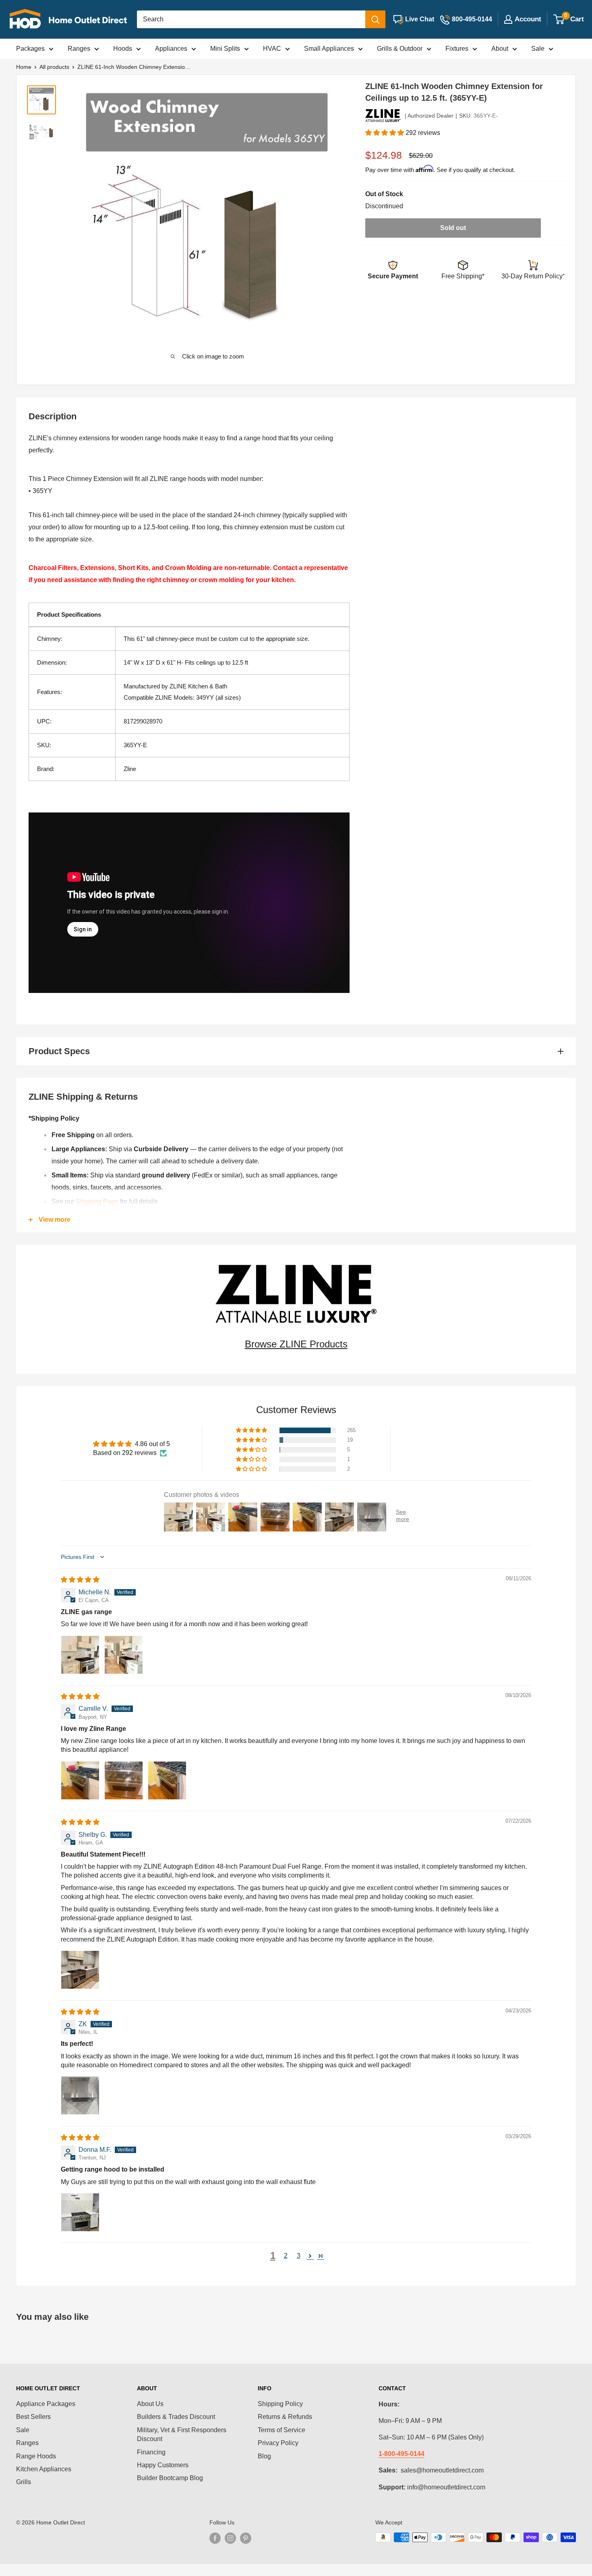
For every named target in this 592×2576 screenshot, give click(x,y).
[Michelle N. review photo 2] (124, 1655)
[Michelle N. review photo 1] (80, 1655)
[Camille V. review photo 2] (124, 1780)
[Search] (375, 19)
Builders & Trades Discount (176, 2417)
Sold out (453, 228)
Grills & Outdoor (400, 49)
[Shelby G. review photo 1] (80, 1970)
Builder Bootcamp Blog (170, 2478)
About (500, 49)
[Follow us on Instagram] (230, 2538)
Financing (151, 2452)
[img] (80, 1580)
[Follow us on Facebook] (215, 2538)
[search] (251, 19)
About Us (150, 2404)
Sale (538, 49)
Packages (30, 49)
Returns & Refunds (285, 2417)
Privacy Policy (278, 2443)
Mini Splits (225, 49)
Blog (264, 2456)
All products (54, 67)
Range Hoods (36, 2456)
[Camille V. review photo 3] (167, 1780)
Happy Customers (163, 2465)
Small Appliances (329, 49)
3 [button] (299, 2256)
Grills (24, 2482)
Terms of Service (282, 2430)
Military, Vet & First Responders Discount (182, 2434)
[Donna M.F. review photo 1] (80, 2212)
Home (24, 67)
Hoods (123, 49)
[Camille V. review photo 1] (80, 1780)
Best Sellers (33, 2417)
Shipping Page (97, 1201)
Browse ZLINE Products (296, 1344)
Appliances (171, 49)
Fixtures (457, 49)
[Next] (325, 214)
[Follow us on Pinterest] (246, 2538)
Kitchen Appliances (44, 2469)
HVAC (272, 49)
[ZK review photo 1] (80, 2095)
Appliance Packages (46, 2404)
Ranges (79, 49)
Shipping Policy (280, 2404)
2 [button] (286, 2256)
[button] (385, 133)
